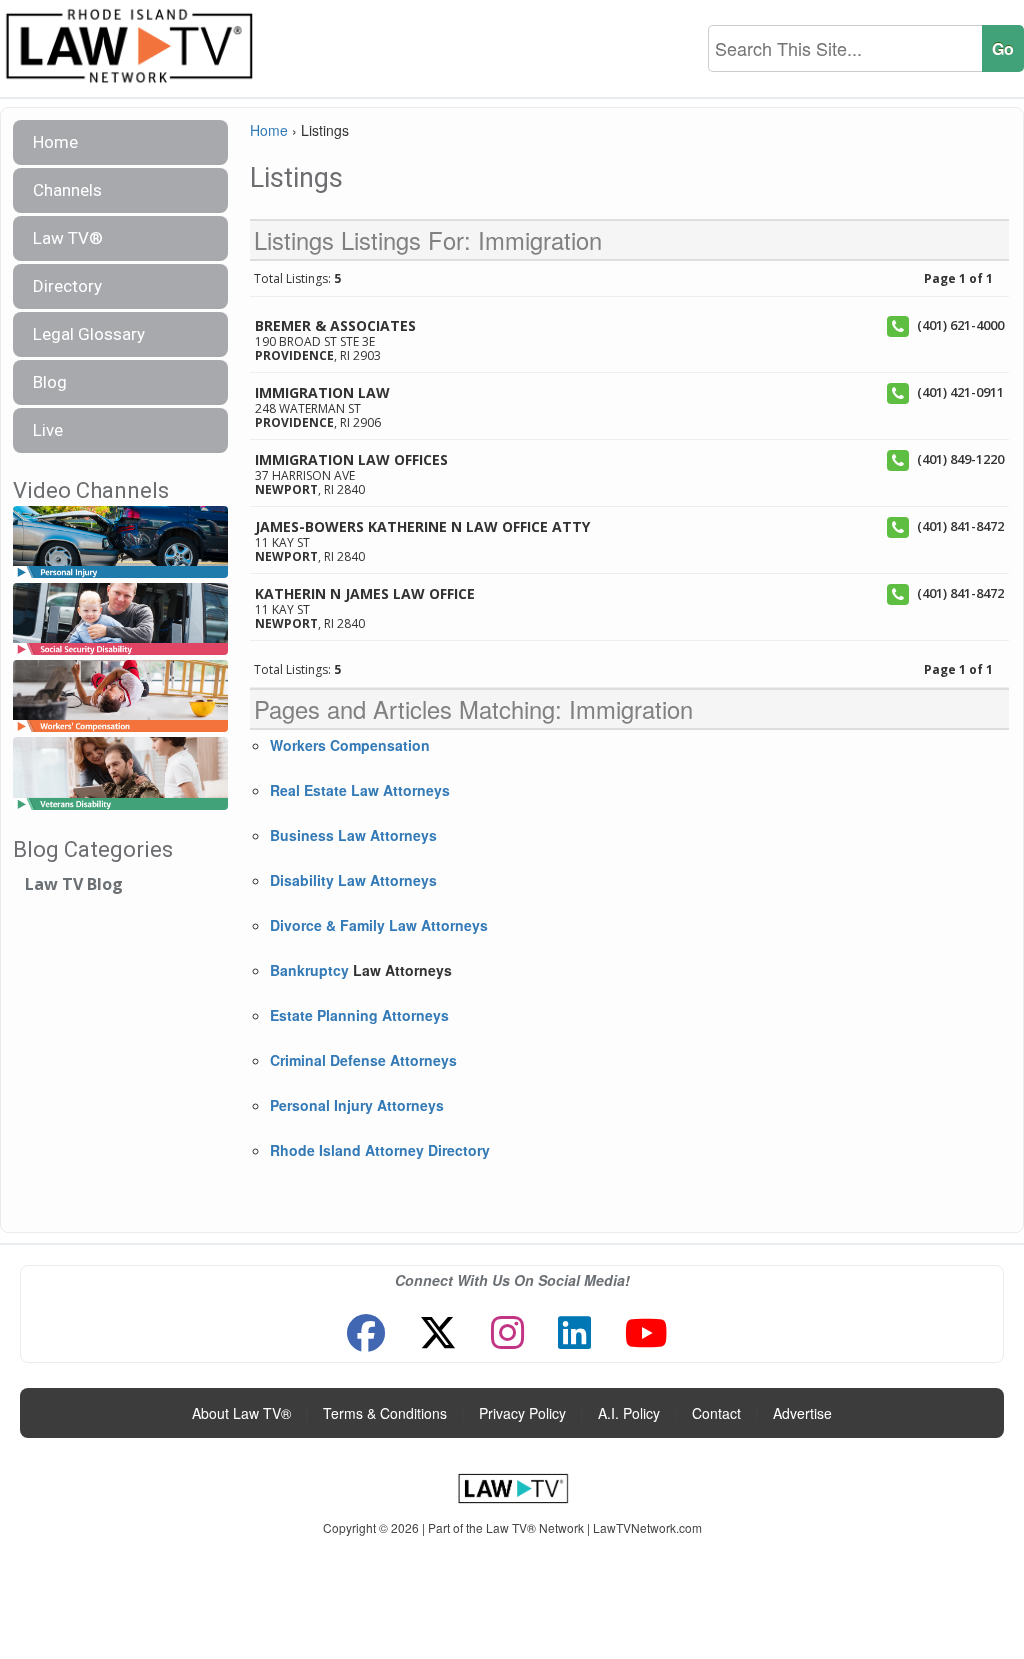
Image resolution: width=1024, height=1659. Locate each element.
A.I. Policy (629, 1413)
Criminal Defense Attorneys (363, 1060)
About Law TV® (241, 1413)
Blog (50, 382)
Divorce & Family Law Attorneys (379, 925)
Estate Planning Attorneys (359, 1015)
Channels (67, 190)
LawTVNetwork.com (647, 1527)
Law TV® (68, 238)
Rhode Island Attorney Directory (380, 1150)
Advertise (802, 1413)
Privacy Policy (522, 1413)
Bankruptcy (309, 970)
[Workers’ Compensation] (120, 697)
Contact (716, 1413)
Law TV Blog (74, 884)
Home (55, 142)
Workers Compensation (350, 745)
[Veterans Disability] (120, 774)
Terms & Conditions (385, 1413)
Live (48, 430)
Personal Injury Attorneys (357, 1105)
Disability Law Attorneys (353, 880)
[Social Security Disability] (120, 619)
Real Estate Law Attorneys (360, 790)
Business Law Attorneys (353, 835)
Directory (67, 286)
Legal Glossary (89, 334)
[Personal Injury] (120, 542)
